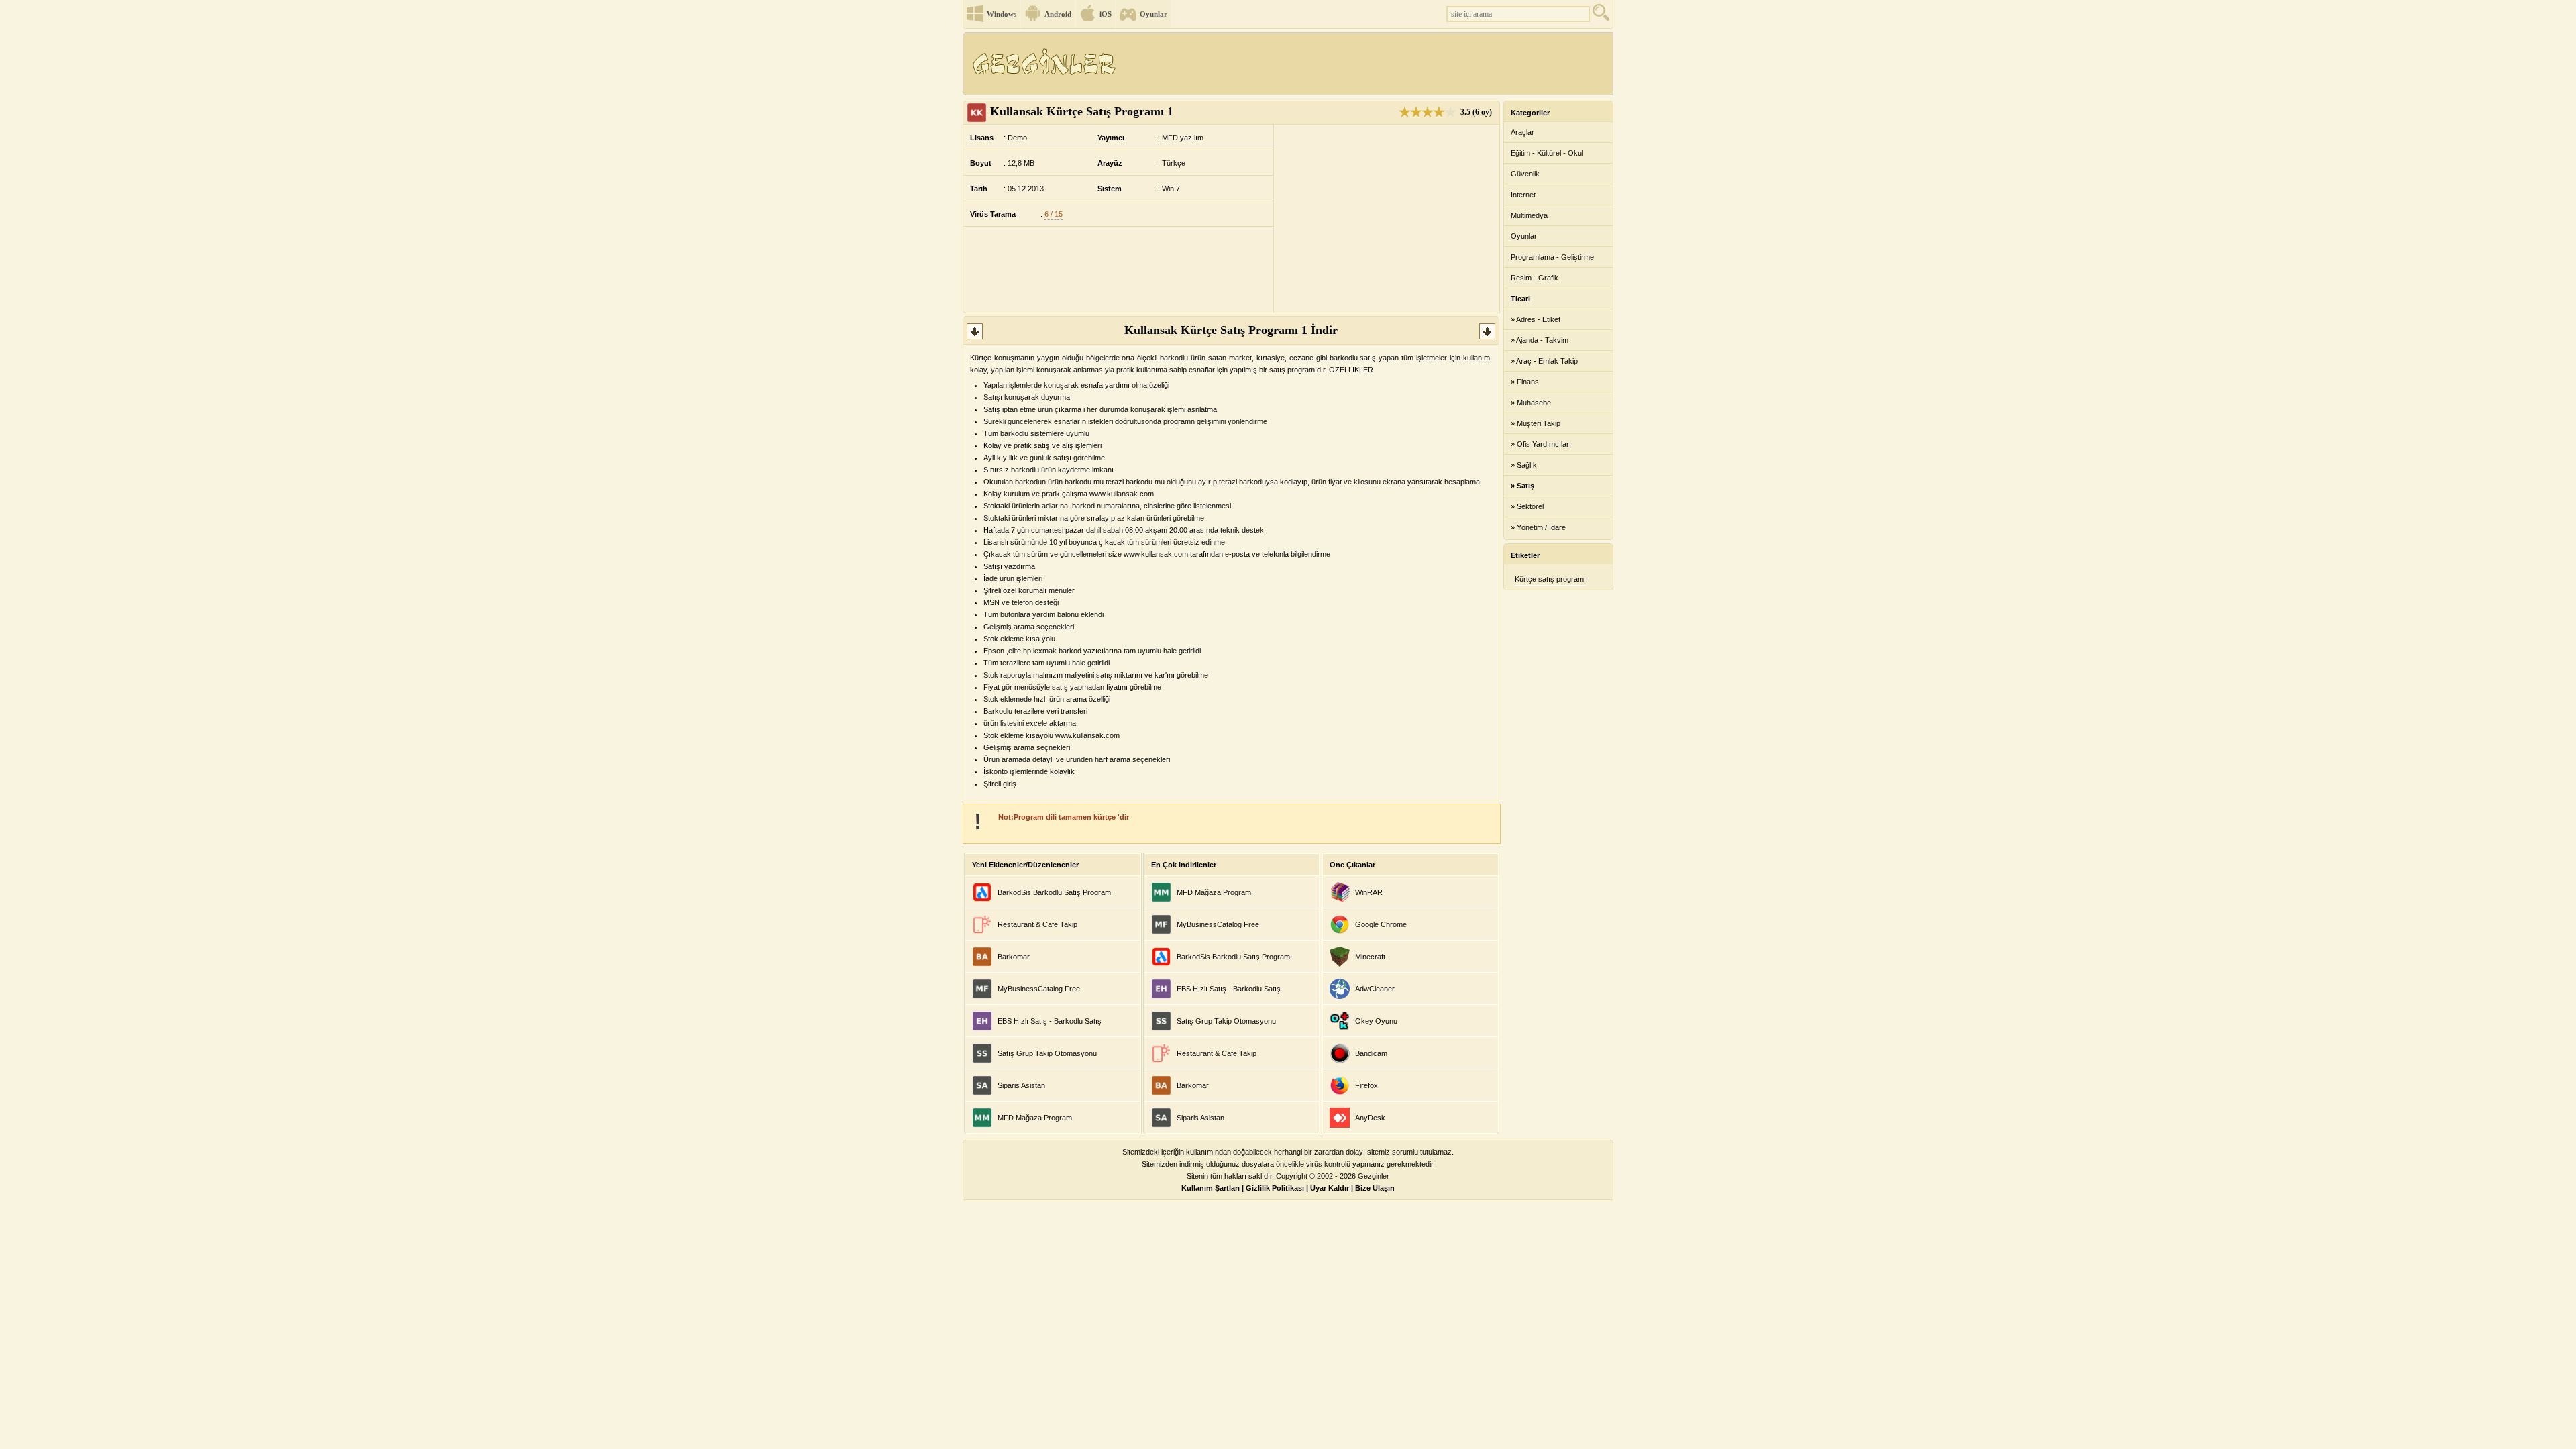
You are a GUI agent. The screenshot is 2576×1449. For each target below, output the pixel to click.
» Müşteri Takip (1536, 423)
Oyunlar (1153, 14)
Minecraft (1370, 957)
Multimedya (1529, 215)
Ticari (1520, 299)
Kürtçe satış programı (1550, 579)
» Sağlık (1524, 465)
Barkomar (1014, 957)
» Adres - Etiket (1536, 319)
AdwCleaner (1375, 989)
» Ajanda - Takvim (1540, 340)
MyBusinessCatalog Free (1039, 989)
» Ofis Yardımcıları (1541, 444)
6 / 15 (1054, 214)
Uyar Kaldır (1330, 1188)
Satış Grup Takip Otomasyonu (1047, 1053)
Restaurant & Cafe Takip (1037, 924)
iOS (1106, 14)
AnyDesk (1370, 1118)
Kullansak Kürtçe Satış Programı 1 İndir (1231, 330)
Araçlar (1522, 132)
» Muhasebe (1531, 402)
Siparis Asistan (1021, 1085)
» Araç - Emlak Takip (1544, 361)
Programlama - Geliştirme (1552, 257)
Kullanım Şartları (1211, 1188)
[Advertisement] (1368, 64)
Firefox (1366, 1085)
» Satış (1522, 486)
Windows (1002, 14)
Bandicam (1371, 1053)
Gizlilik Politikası (1275, 1188)
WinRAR (1369, 892)
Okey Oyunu (1376, 1021)
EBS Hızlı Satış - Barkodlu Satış (1050, 1021)
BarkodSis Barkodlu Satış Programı (1055, 892)
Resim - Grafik (1535, 278)
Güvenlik (1525, 174)
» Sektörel (1527, 506)
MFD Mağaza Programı (1036, 1118)
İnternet (1523, 195)
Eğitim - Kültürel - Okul (1547, 153)
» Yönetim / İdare (1538, 527)
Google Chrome (1381, 924)
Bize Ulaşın (1375, 1188)
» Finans (1525, 382)
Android (1058, 14)
